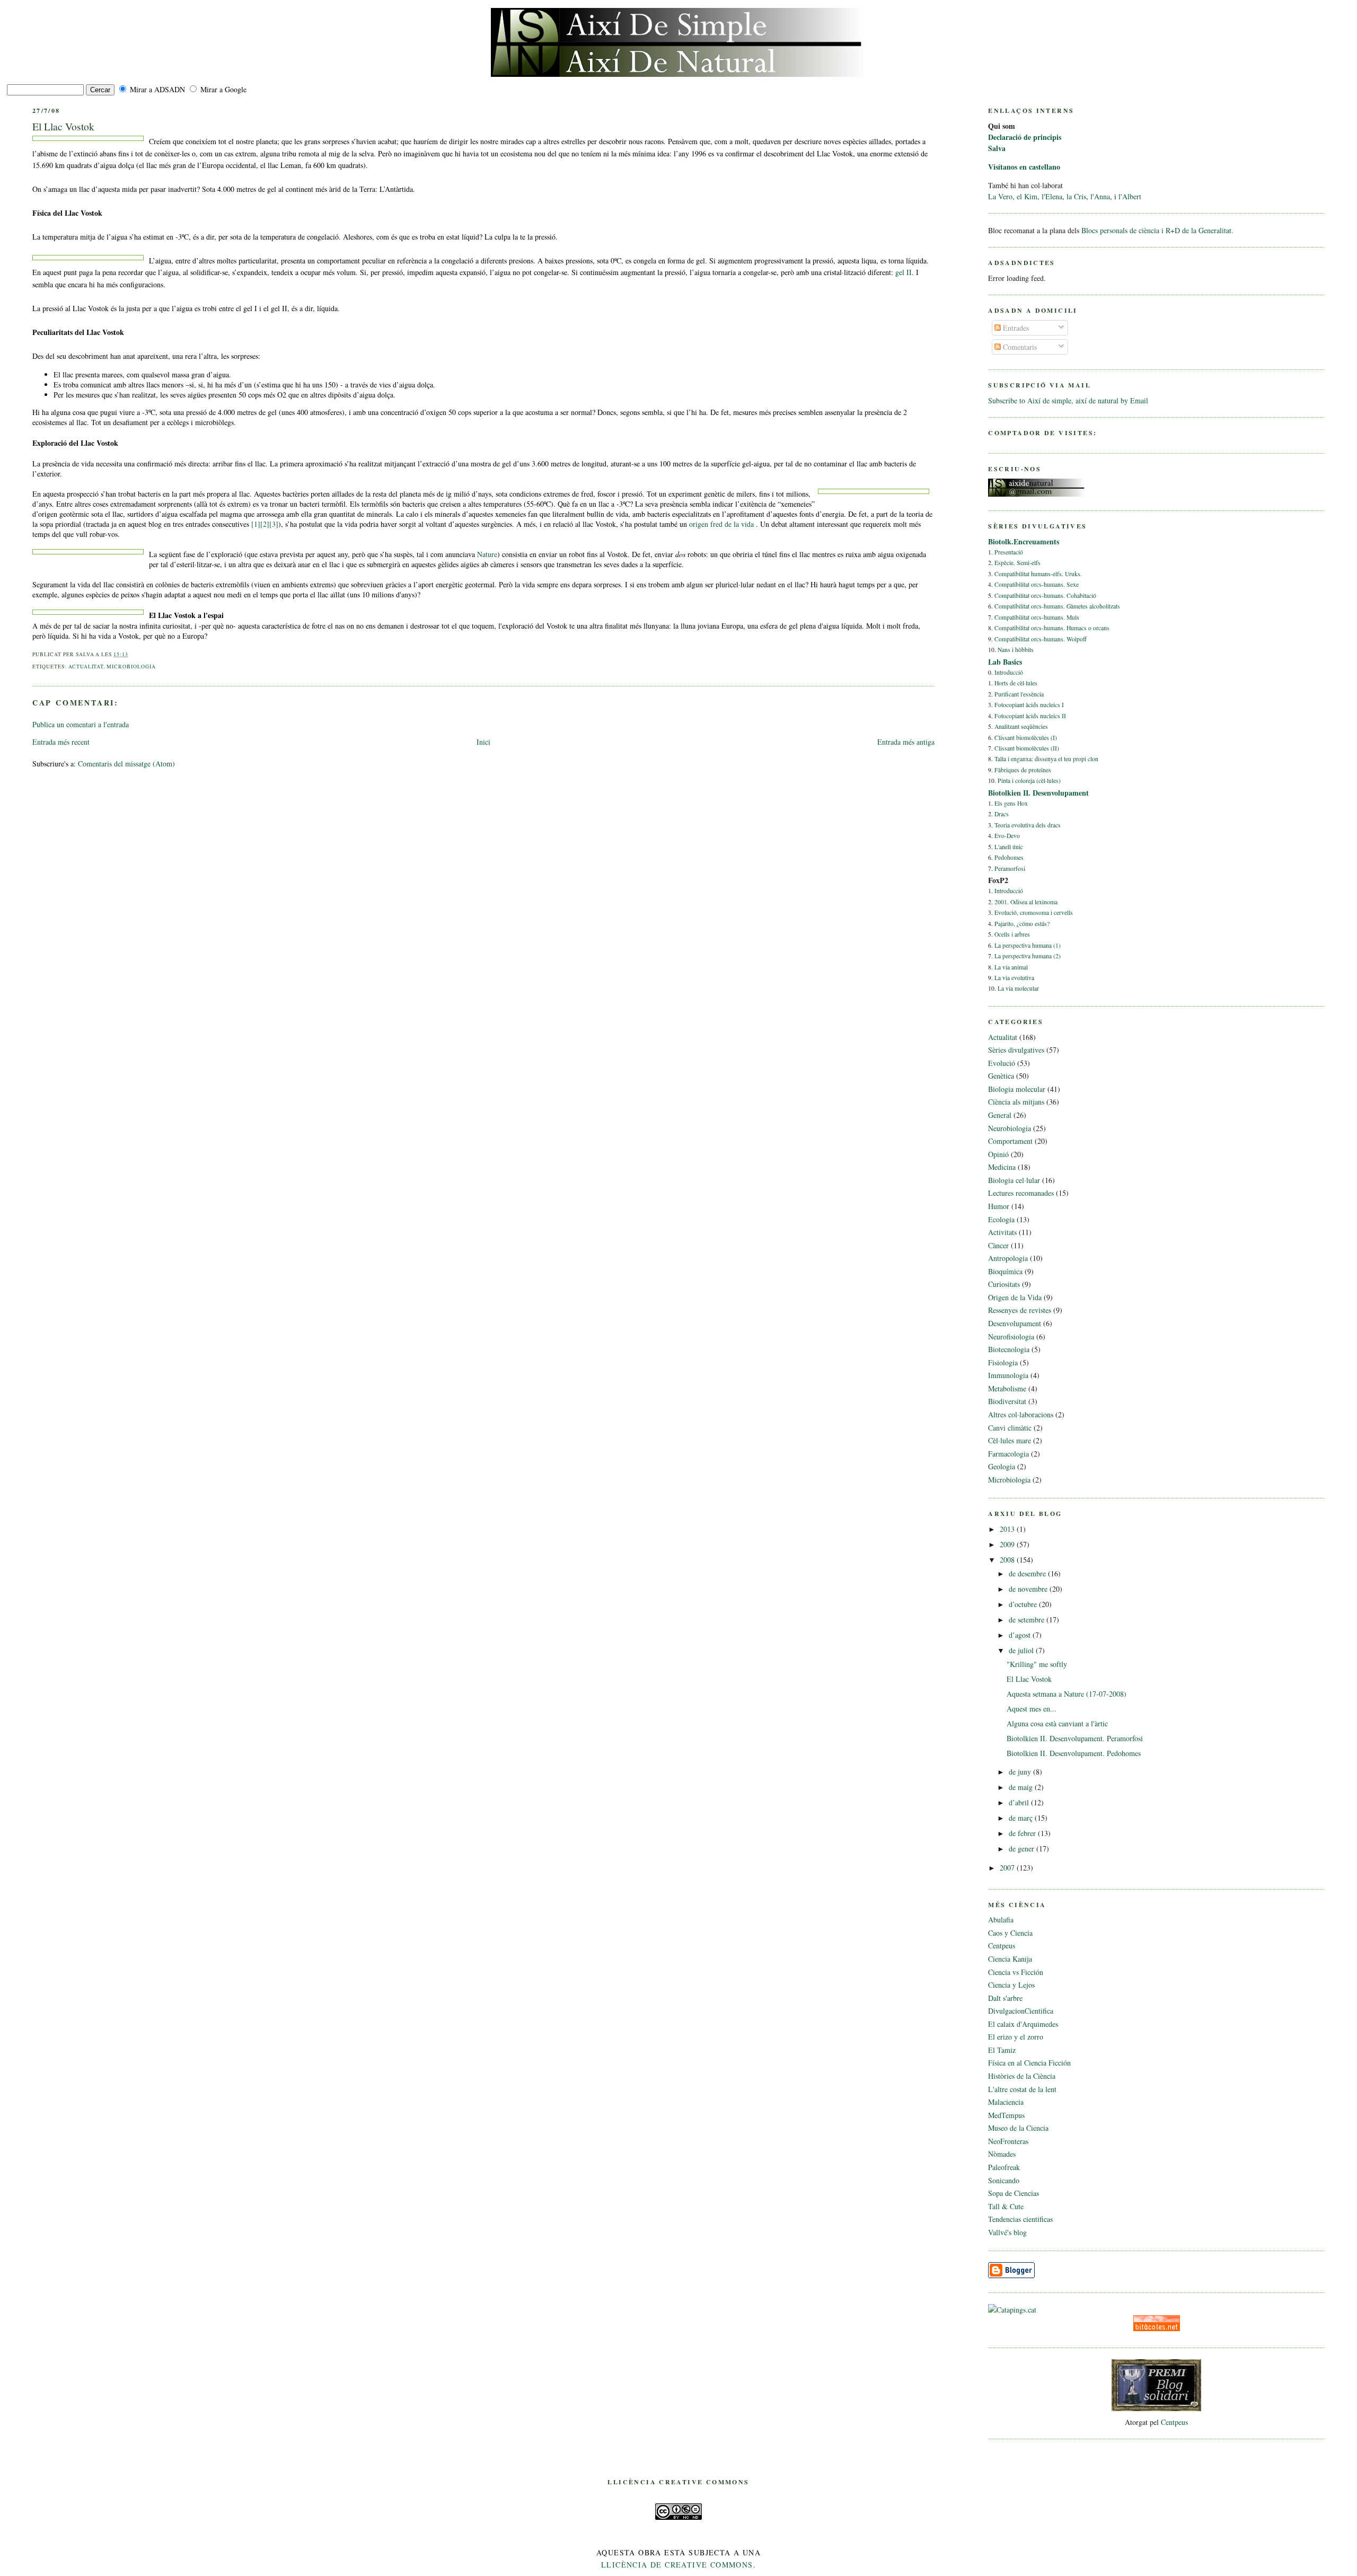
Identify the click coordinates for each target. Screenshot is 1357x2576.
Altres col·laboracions (1021, 1414)
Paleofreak (1004, 2167)
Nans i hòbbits (1016, 650)
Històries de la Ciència (1022, 2076)
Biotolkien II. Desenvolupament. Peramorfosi (1075, 1738)
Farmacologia (1008, 1454)
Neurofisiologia (1011, 1336)
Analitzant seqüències (1021, 726)
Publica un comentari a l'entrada (81, 724)
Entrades (1015, 328)
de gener (1023, 1849)
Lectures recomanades (1021, 1193)
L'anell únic (1009, 847)
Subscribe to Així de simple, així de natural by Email (1068, 400)
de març (1022, 1818)
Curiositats (1004, 1284)
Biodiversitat (1007, 1401)
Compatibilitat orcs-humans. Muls (1037, 617)
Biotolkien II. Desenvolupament (1038, 793)
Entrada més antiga (906, 742)
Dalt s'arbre (1005, 1998)
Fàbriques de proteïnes (1023, 770)
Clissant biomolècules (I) (1026, 738)
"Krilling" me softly (1037, 1664)
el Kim (1027, 196)
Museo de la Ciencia (1018, 2128)
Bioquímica (1005, 1271)
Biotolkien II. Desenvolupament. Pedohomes (1074, 1753)
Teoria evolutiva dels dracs (1028, 825)
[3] (274, 524)
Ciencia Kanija (1010, 1959)
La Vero (1000, 196)
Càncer (998, 1245)
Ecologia (1001, 1219)
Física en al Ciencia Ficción (1029, 2063)
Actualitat (86, 667)
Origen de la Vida (1015, 1297)
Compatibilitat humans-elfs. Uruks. (1038, 574)
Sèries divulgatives (1016, 1050)
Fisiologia (1003, 1362)
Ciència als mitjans (1016, 1102)
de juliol (1022, 1650)
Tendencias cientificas (1020, 2219)
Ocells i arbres (1012, 934)
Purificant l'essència (1019, 694)
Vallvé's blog (1007, 2232)
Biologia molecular (1017, 1089)
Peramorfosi (1010, 868)
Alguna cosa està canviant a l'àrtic (1057, 1723)
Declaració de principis (1025, 137)
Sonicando (1004, 2180)
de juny (1021, 1772)
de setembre (1028, 1620)
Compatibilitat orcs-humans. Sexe (1037, 584)
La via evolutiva (1014, 978)
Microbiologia (131, 667)
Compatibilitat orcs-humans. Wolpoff (1041, 639)
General (1000, 1115)
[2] (265, 524)
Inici (483, 742)
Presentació (1009, 552)
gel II (904, 272)
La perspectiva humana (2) (1028, 956)
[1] (256, 524)
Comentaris (1019, 347)
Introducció (1009, 672)
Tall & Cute (1006, 2206)
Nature (487, 554)
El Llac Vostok (63, 126)
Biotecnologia (1009, 1349)
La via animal (1011, 967)
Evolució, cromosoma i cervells (1034, 912)
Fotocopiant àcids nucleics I (1029, 705)
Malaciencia (1006, 2102)
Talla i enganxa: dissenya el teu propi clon (1046, 759)
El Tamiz (1002, 2050)
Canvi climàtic (1010, 1428)
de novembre (1029, 1589)
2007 (1008, 1868)
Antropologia (1008, 1258)
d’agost (1021, 1635)
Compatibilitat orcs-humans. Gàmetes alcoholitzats (1057, 606)
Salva (997, 148)
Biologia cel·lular (1014, 1180)
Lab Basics (1005, 662)
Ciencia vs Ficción (1016, 1972)
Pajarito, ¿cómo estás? (1022, 924)
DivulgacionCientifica (1021, 2011)
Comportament (1010, 1141)
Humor (999, 1206)
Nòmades (1002, 2154)
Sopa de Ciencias (1014, 2193)
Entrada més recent (61, 742)
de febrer (1023, 1833)
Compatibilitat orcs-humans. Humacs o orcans (1052, 628)
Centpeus (1002, 1946)
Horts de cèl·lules (1016, 683)
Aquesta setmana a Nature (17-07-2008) (1067, 1694)
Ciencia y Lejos (1011, 1985)
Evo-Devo (1007, 836)
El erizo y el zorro (1016, 2037)
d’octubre (1024, 1604)
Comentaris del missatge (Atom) (126, 764)
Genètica (1001, 1076)
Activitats (1002, 1232)
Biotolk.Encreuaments (1024, 541)
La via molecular (1018, 988)
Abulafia (1001, 1920)
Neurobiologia (1010, 1128)
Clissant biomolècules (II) (1027, 748)
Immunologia (1008, 1375)
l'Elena (1052, 196)
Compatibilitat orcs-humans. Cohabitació (1045, 596)
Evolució (1002, 1063)
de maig (1022, 1787)
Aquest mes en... (1032, 1709)
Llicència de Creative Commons (677, 2565)
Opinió (998, 1154)
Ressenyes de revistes (1020, 1310)
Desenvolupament (1015, 1323)
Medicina (1002, 1167)
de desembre (1028, 1573)
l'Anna (1100, 196)
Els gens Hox (1011, 803)
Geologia (1002, 1466)
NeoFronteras (1008, 2141)
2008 (1008, 1560)
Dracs (1002, 814)
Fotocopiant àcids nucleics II (1030, 716)
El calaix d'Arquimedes (1023, 2024)
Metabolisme (1007, 1388)
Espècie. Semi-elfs (1017, 563)
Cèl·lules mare (1010, 1440)
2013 (1008, 1529)
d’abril (1020, 1802)
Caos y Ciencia (1010, 1933)
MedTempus (1006, 2115)
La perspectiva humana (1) (1028, 945)
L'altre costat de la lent (1022, 2089)
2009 (1008, 1544)
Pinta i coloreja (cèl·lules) (1029, 780)
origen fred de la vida (722, 524)
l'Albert (1130, 196)
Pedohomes (1009, 857)
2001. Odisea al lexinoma (1026, 902)
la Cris (1076, 196)
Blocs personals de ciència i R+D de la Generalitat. (1157, 230)
